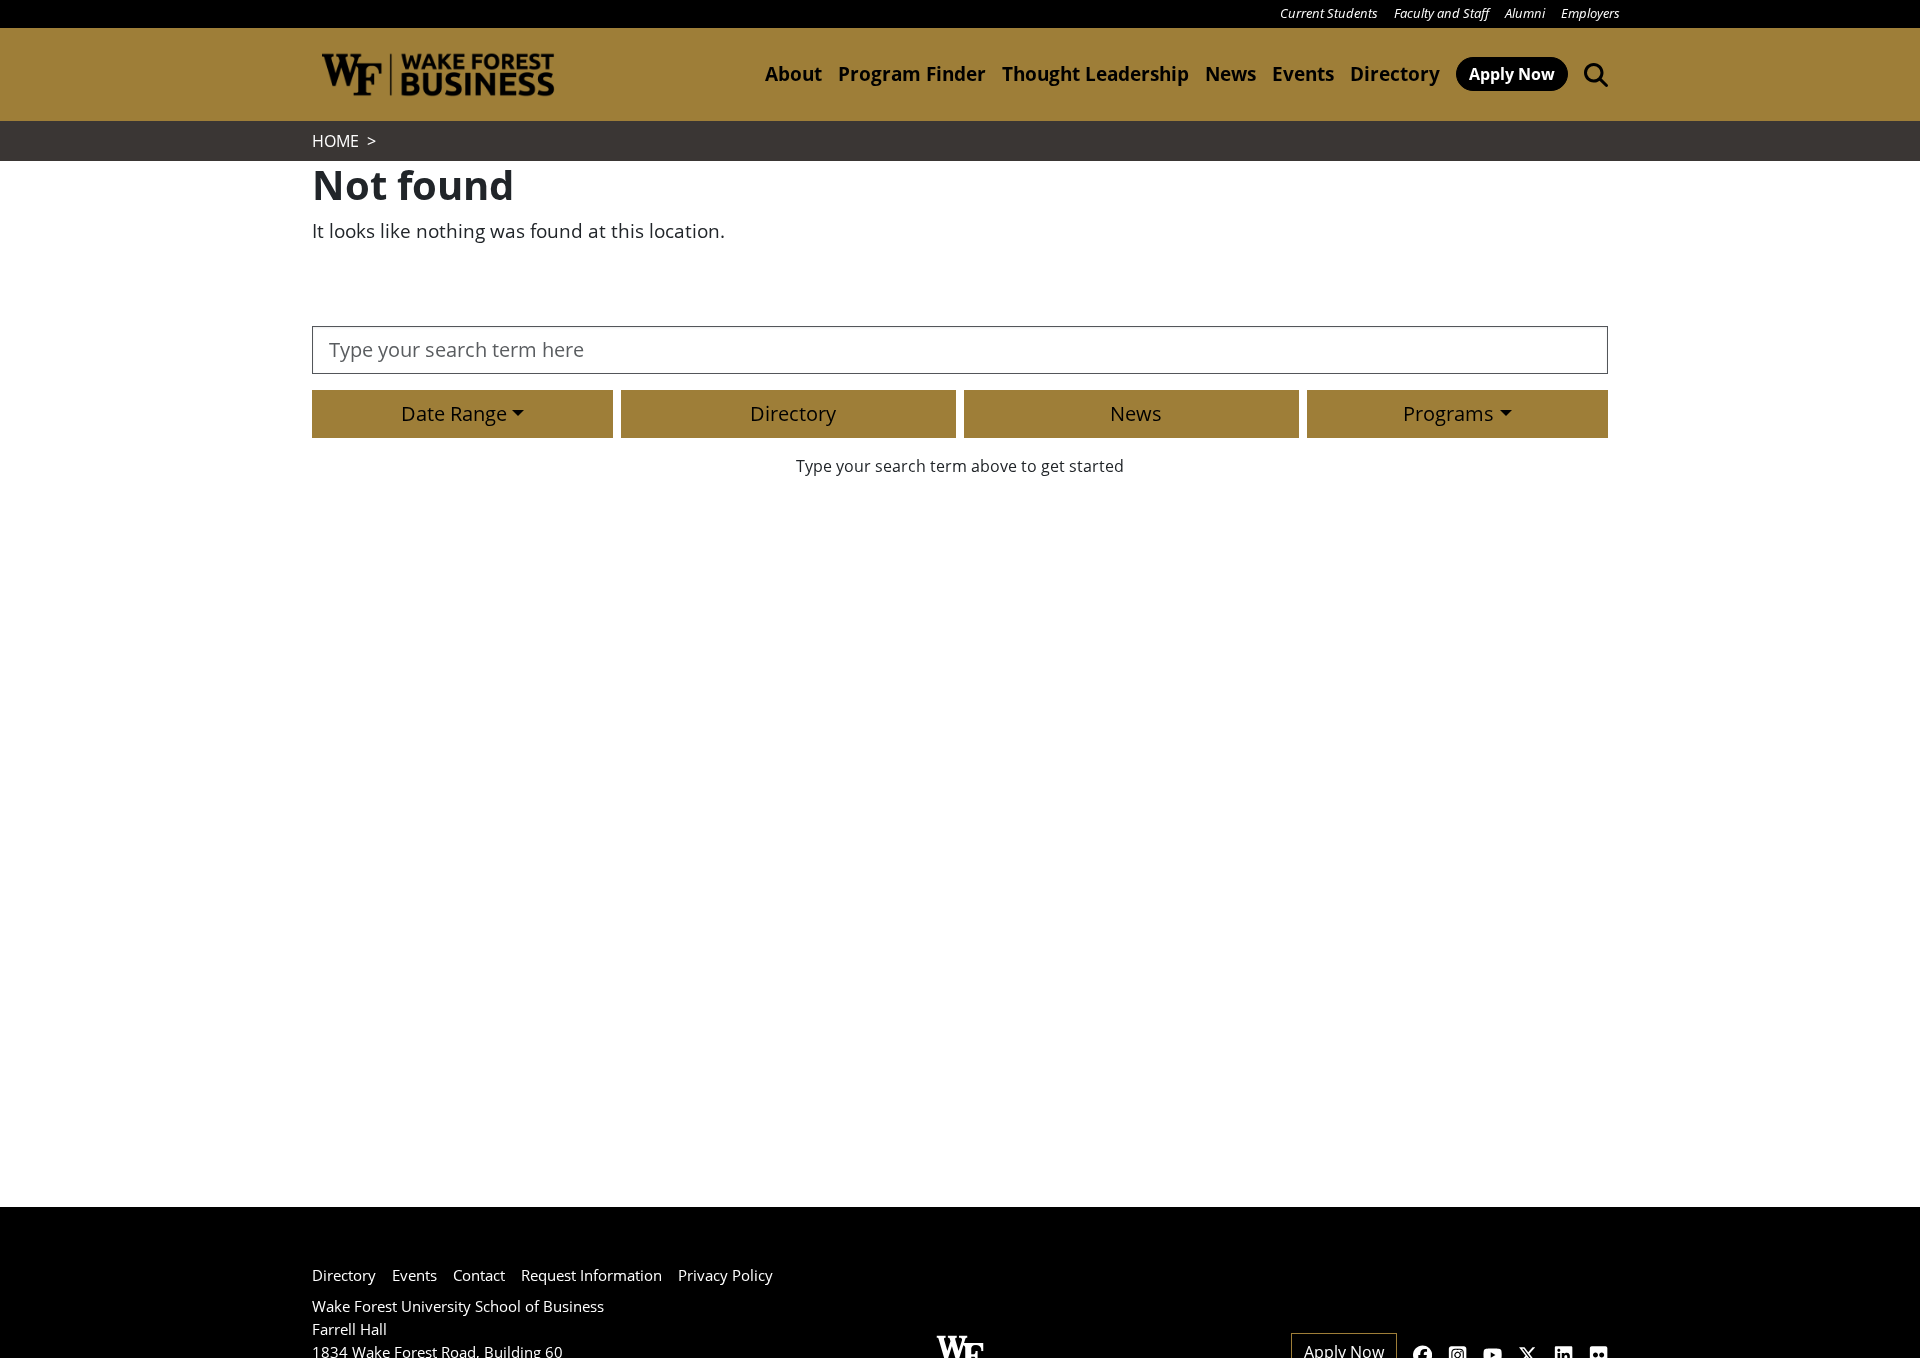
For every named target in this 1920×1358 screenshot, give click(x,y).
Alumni (1525, 13)
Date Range (454, 413)
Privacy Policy (725, 1275)
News (1136, 413)
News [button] (1230, 73)
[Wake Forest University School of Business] (437, 74)
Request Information (591, 1275)
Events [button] (1303, 73)
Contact (479, 1275)
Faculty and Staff (1441, 13)
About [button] (793, 73)
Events (414, 1275)
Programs (1448, 413)
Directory (1395, 73)
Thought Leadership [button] (1095, 73)
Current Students (1329, 13)
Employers (1590, 13)
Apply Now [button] (1512, 74)
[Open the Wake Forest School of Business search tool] (1592, 74)
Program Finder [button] (912, 73)
